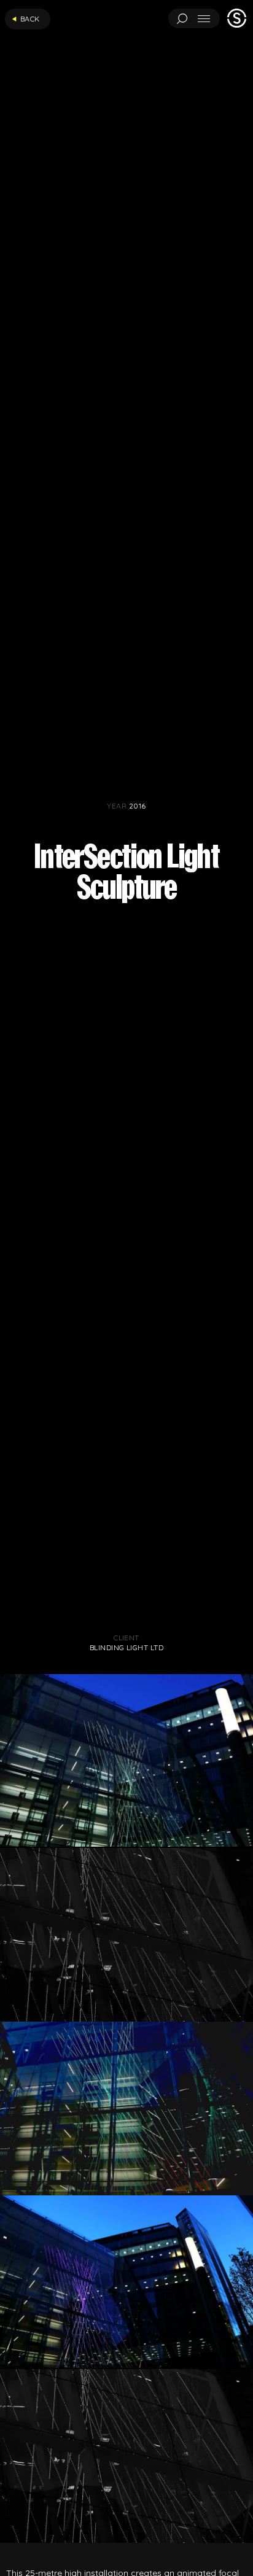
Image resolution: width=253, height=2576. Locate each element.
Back (30, 19)
